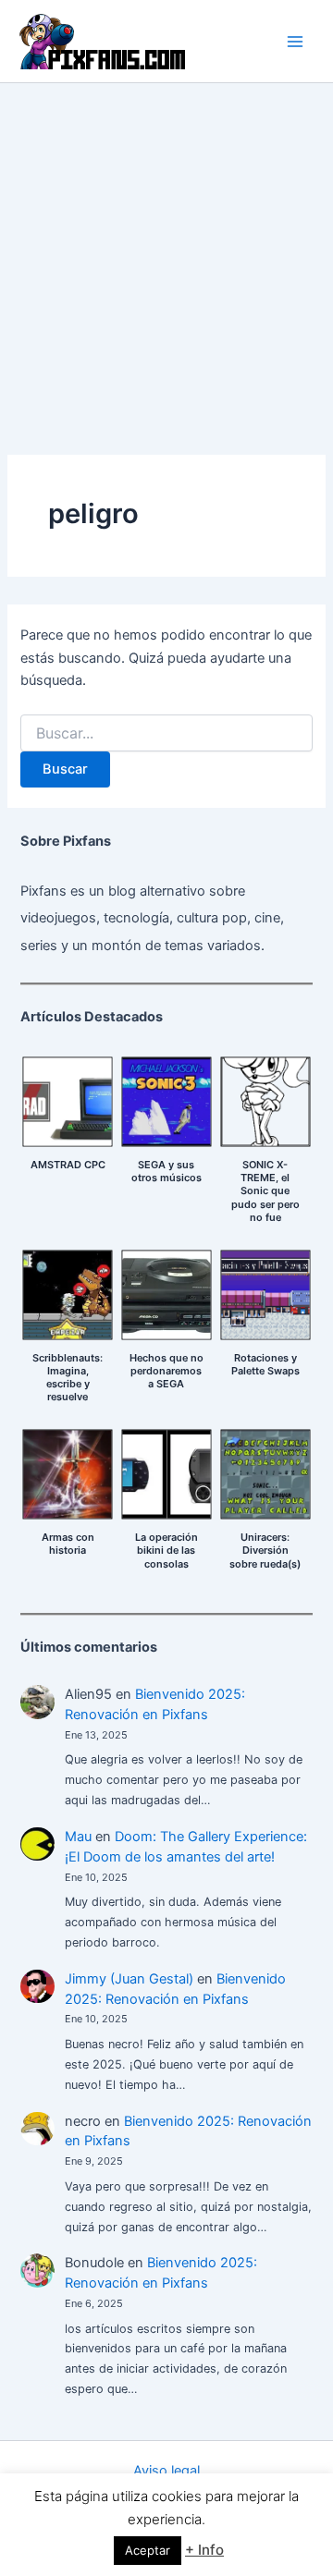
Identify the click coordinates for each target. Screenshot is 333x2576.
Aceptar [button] (148, 2550)
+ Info (204, 2550)
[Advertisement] (166, 259)
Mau (78, 1837)
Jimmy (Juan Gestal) (129, 1979)
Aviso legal (166, 2471)
